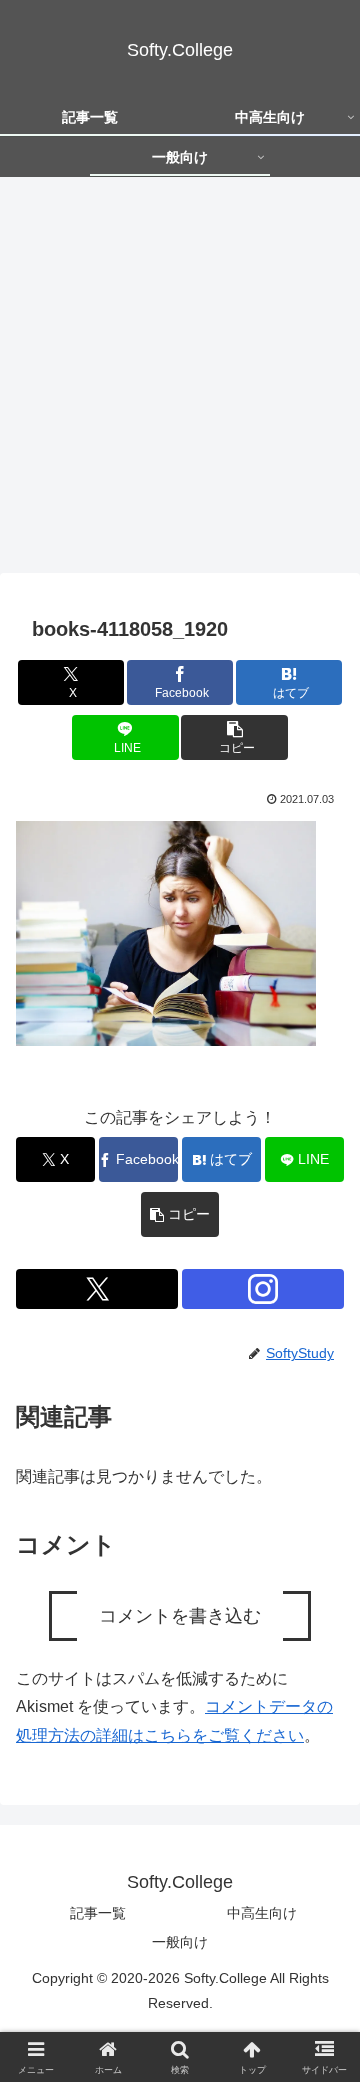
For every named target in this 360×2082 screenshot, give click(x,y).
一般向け (180, 1942)
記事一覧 (98, 1913)
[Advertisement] (180, 381)
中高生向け (262, 1913)
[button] (234, 737)
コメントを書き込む (180, 1616)
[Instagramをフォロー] (263, 1289)
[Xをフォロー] (97, 1289)
